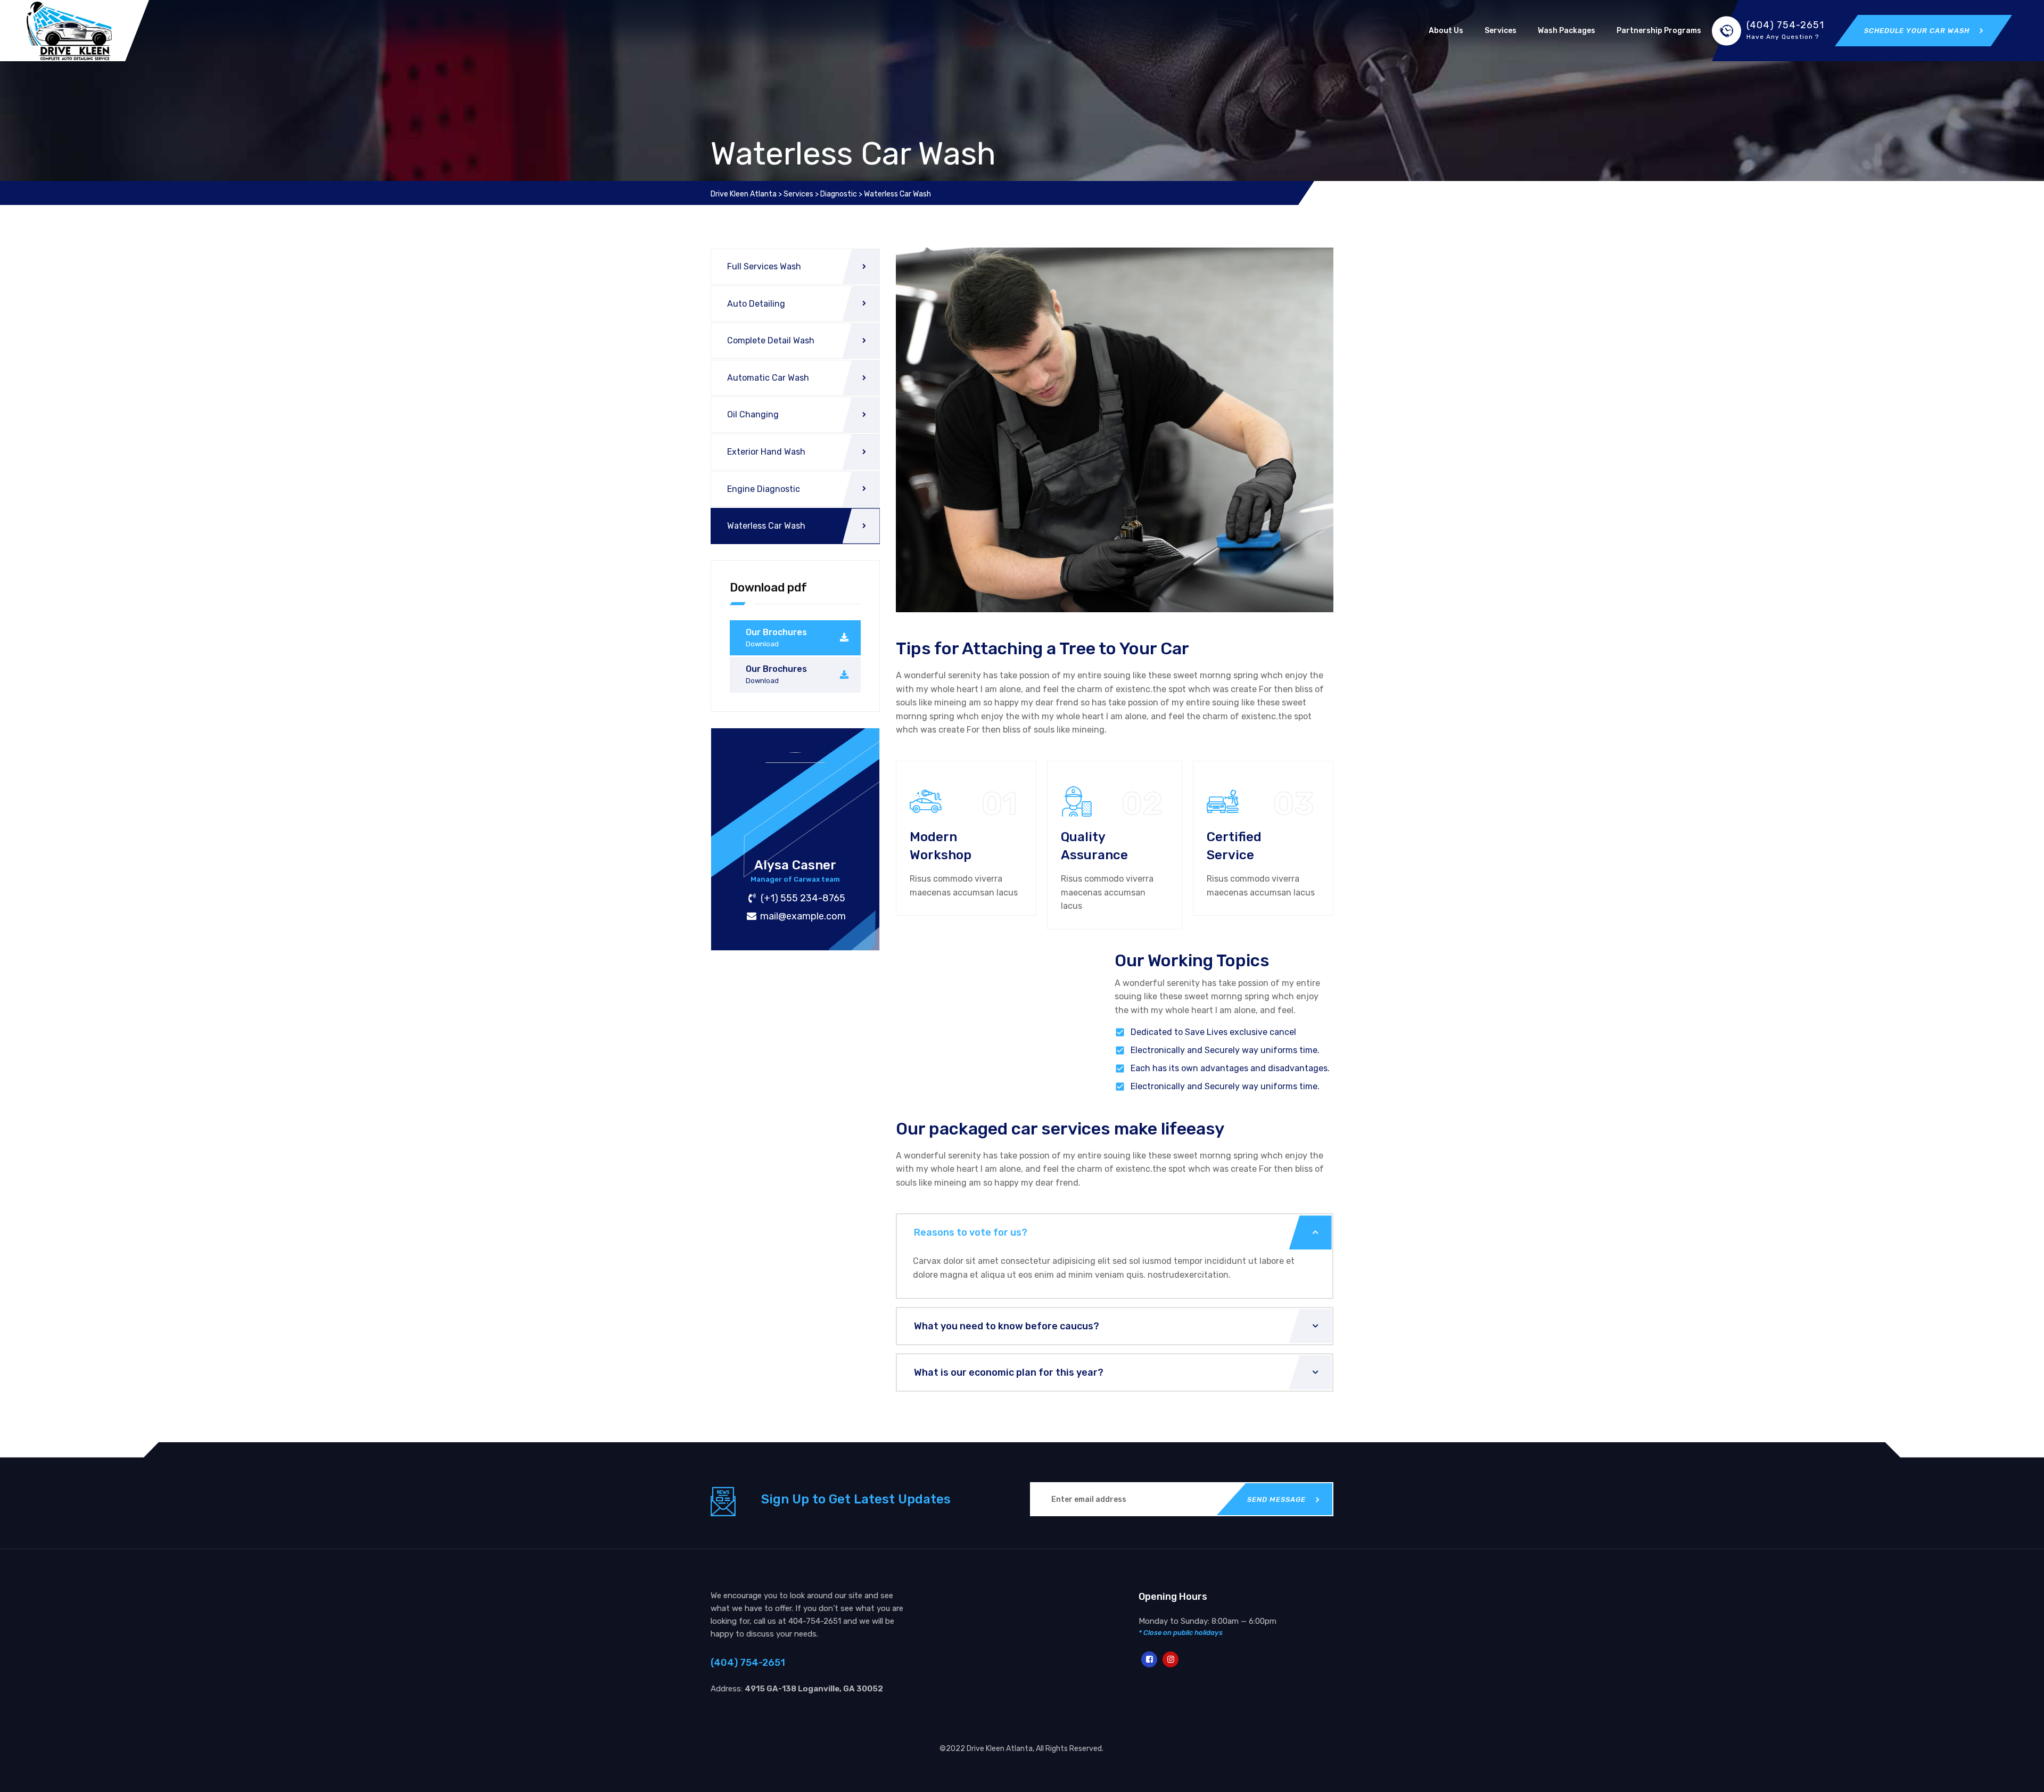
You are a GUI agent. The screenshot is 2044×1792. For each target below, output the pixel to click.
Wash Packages (1567, 31)
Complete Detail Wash (771, 340)
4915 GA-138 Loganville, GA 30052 (814, 1689)
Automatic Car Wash (768, 378)
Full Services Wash (764, 266)
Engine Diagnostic (764, 489)
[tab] (1115, 1232)
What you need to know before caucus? (1007, 1326)
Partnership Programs (1659, 31)
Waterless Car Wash (766, 526)
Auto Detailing (756, 304)
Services (1501, 31)
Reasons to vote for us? (971, 1232)
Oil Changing (753, 414)
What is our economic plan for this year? (1009, 1372)
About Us (1446, 31)
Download (762, 644)
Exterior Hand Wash (766, 452)
